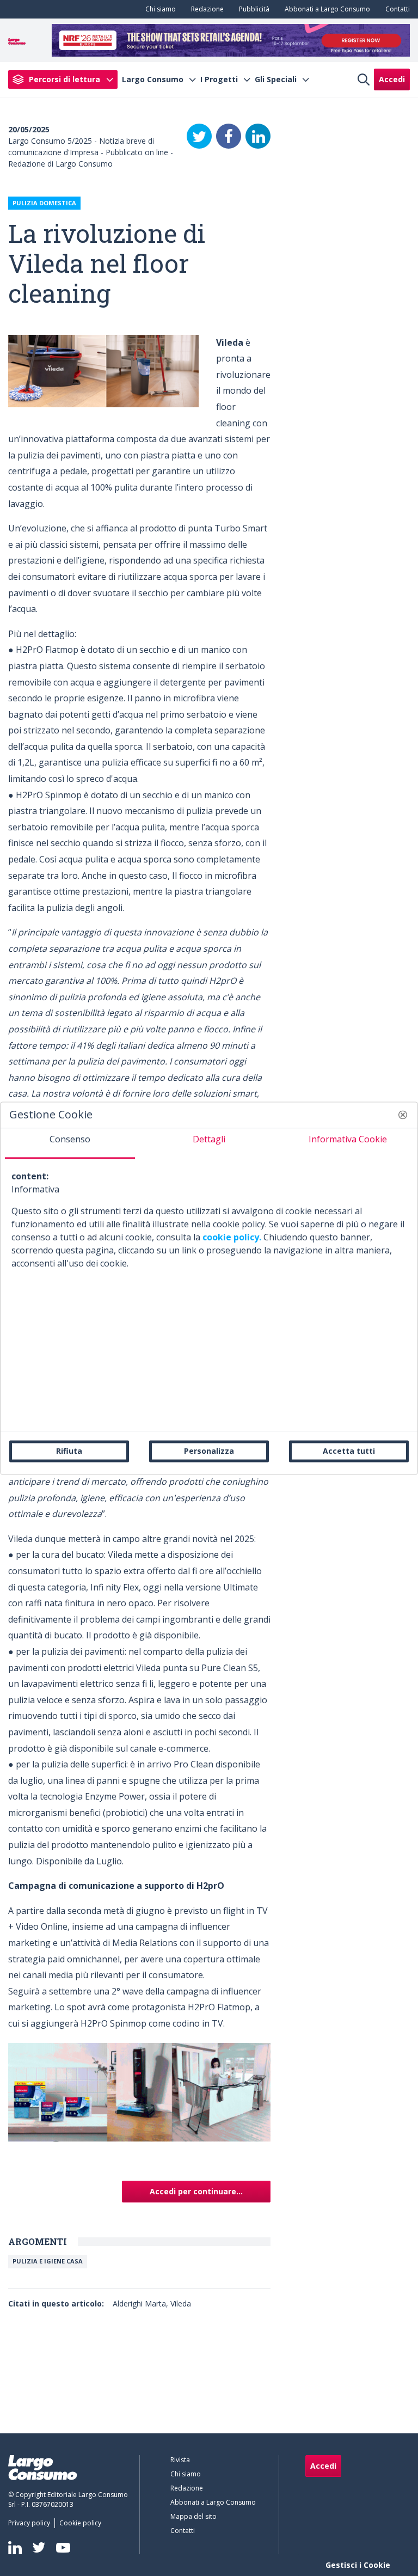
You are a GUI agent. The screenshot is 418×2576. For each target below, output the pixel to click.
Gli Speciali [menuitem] (276, 79)
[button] (403, 1115)
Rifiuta (69, 1451)
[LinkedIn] (258, 136)
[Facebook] (229, 136)
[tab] (70, 1143)
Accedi (392, 79)
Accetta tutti (349, 1451)
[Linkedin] (15, 2548)
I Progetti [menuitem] (219, 79)
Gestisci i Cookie (358, 2565)
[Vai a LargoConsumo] (17, 40)
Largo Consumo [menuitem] (153, 79)
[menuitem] (158, 9)
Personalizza (209, 1451)
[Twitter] (199, 136)
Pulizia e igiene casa (48, 2261)
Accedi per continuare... (196, 2191)
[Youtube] (63, 2547)
